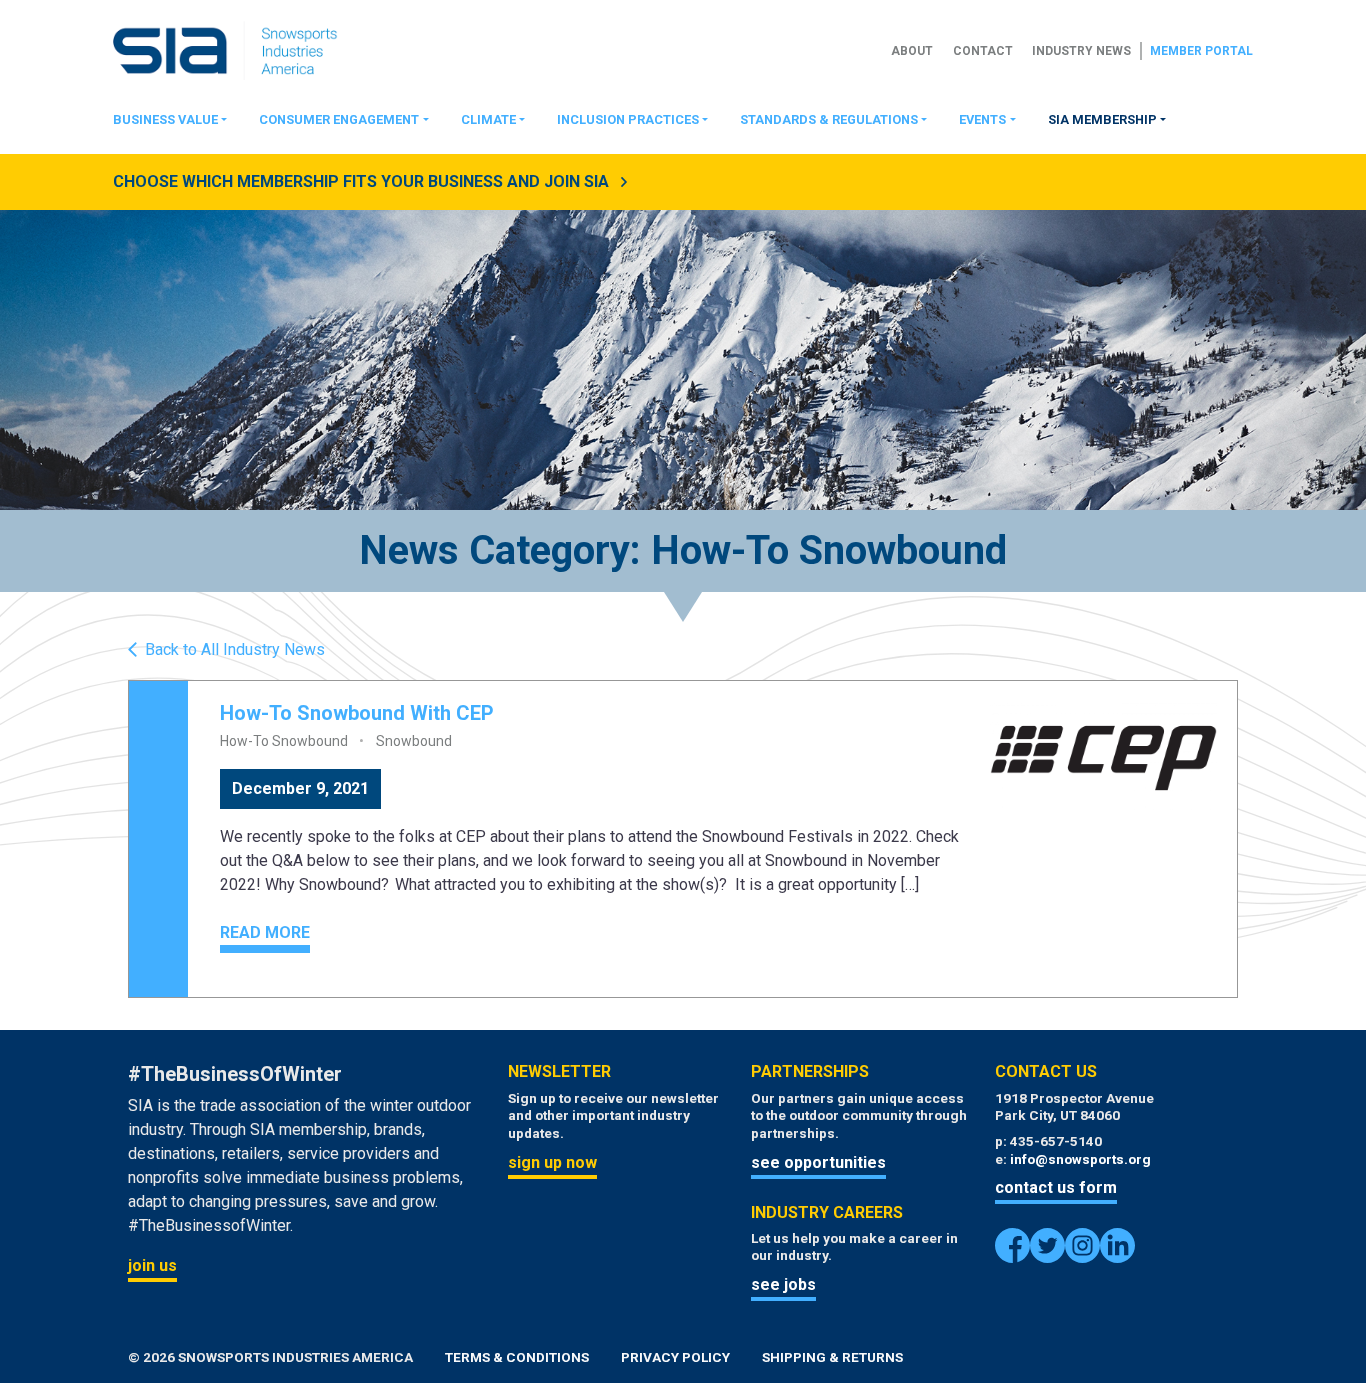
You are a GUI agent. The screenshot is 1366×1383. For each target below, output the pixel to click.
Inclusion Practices (628, 119)
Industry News (1081, 51)
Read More (265, 932)
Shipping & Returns (832, 1357)
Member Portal (1201, 51)
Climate (488, 119)
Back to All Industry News (235, 650)
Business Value (165, 119)
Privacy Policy (675, 1357)
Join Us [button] (152, 1265)
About (912, 51)
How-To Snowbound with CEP (357, 713)
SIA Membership (1102, 119)
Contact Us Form (1056, 1187)
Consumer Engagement (339, 119)
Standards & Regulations (829, 119)
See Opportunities (818, 1162)
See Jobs (783, 1284)
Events (982, 119)
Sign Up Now (552, 1162)
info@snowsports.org (1080, 1159)
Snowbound (414, 741)
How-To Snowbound (284, 741)
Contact (983, 51)
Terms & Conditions (517, 1357)
